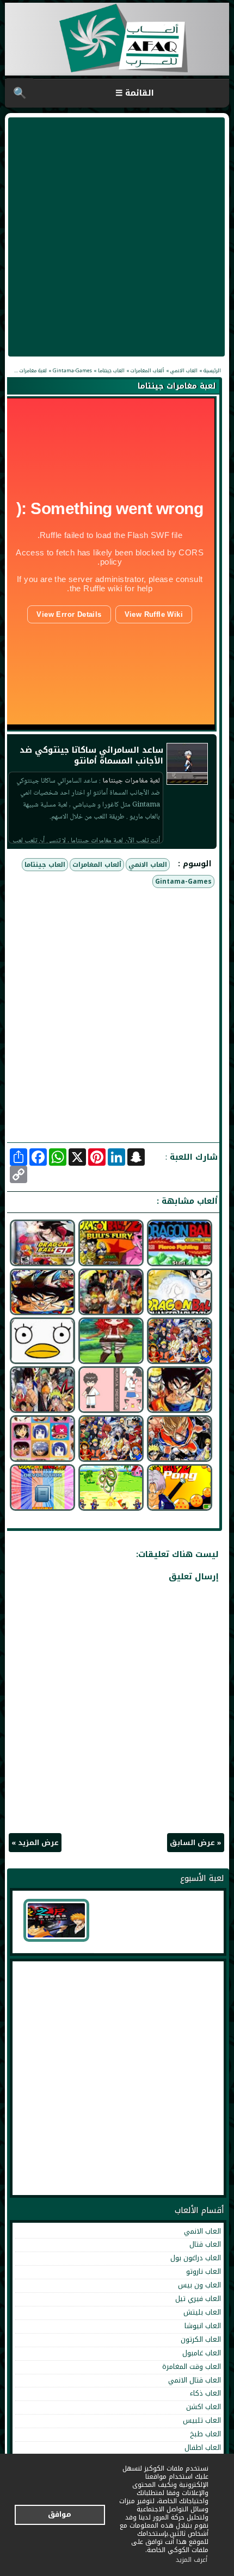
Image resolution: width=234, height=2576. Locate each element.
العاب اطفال (203, 2447)
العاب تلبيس (202, 2420)
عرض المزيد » (35, 1843)
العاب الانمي (148, 865)
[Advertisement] (117, 237)
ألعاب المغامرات (97, 865)
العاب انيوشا (203, 2326)
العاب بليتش (202, 2312)
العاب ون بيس (199, 2285)
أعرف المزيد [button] (192, 2560)
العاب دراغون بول (196, 2258)
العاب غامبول (202, 2353)
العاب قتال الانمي (195, 2380)
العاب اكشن (204, 2407)
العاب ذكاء (205, 2393)
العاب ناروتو (204, 2271)
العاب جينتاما (45, 865)
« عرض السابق (196, 1843)
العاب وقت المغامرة (192, 2366)
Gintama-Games (183, 881)
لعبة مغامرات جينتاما (177, 386)
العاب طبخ (205, 2434)
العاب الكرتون (201, 2339)
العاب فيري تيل (198, 2299)
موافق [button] (60, 2514)
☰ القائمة (135, 93)
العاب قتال (205, 2244)
